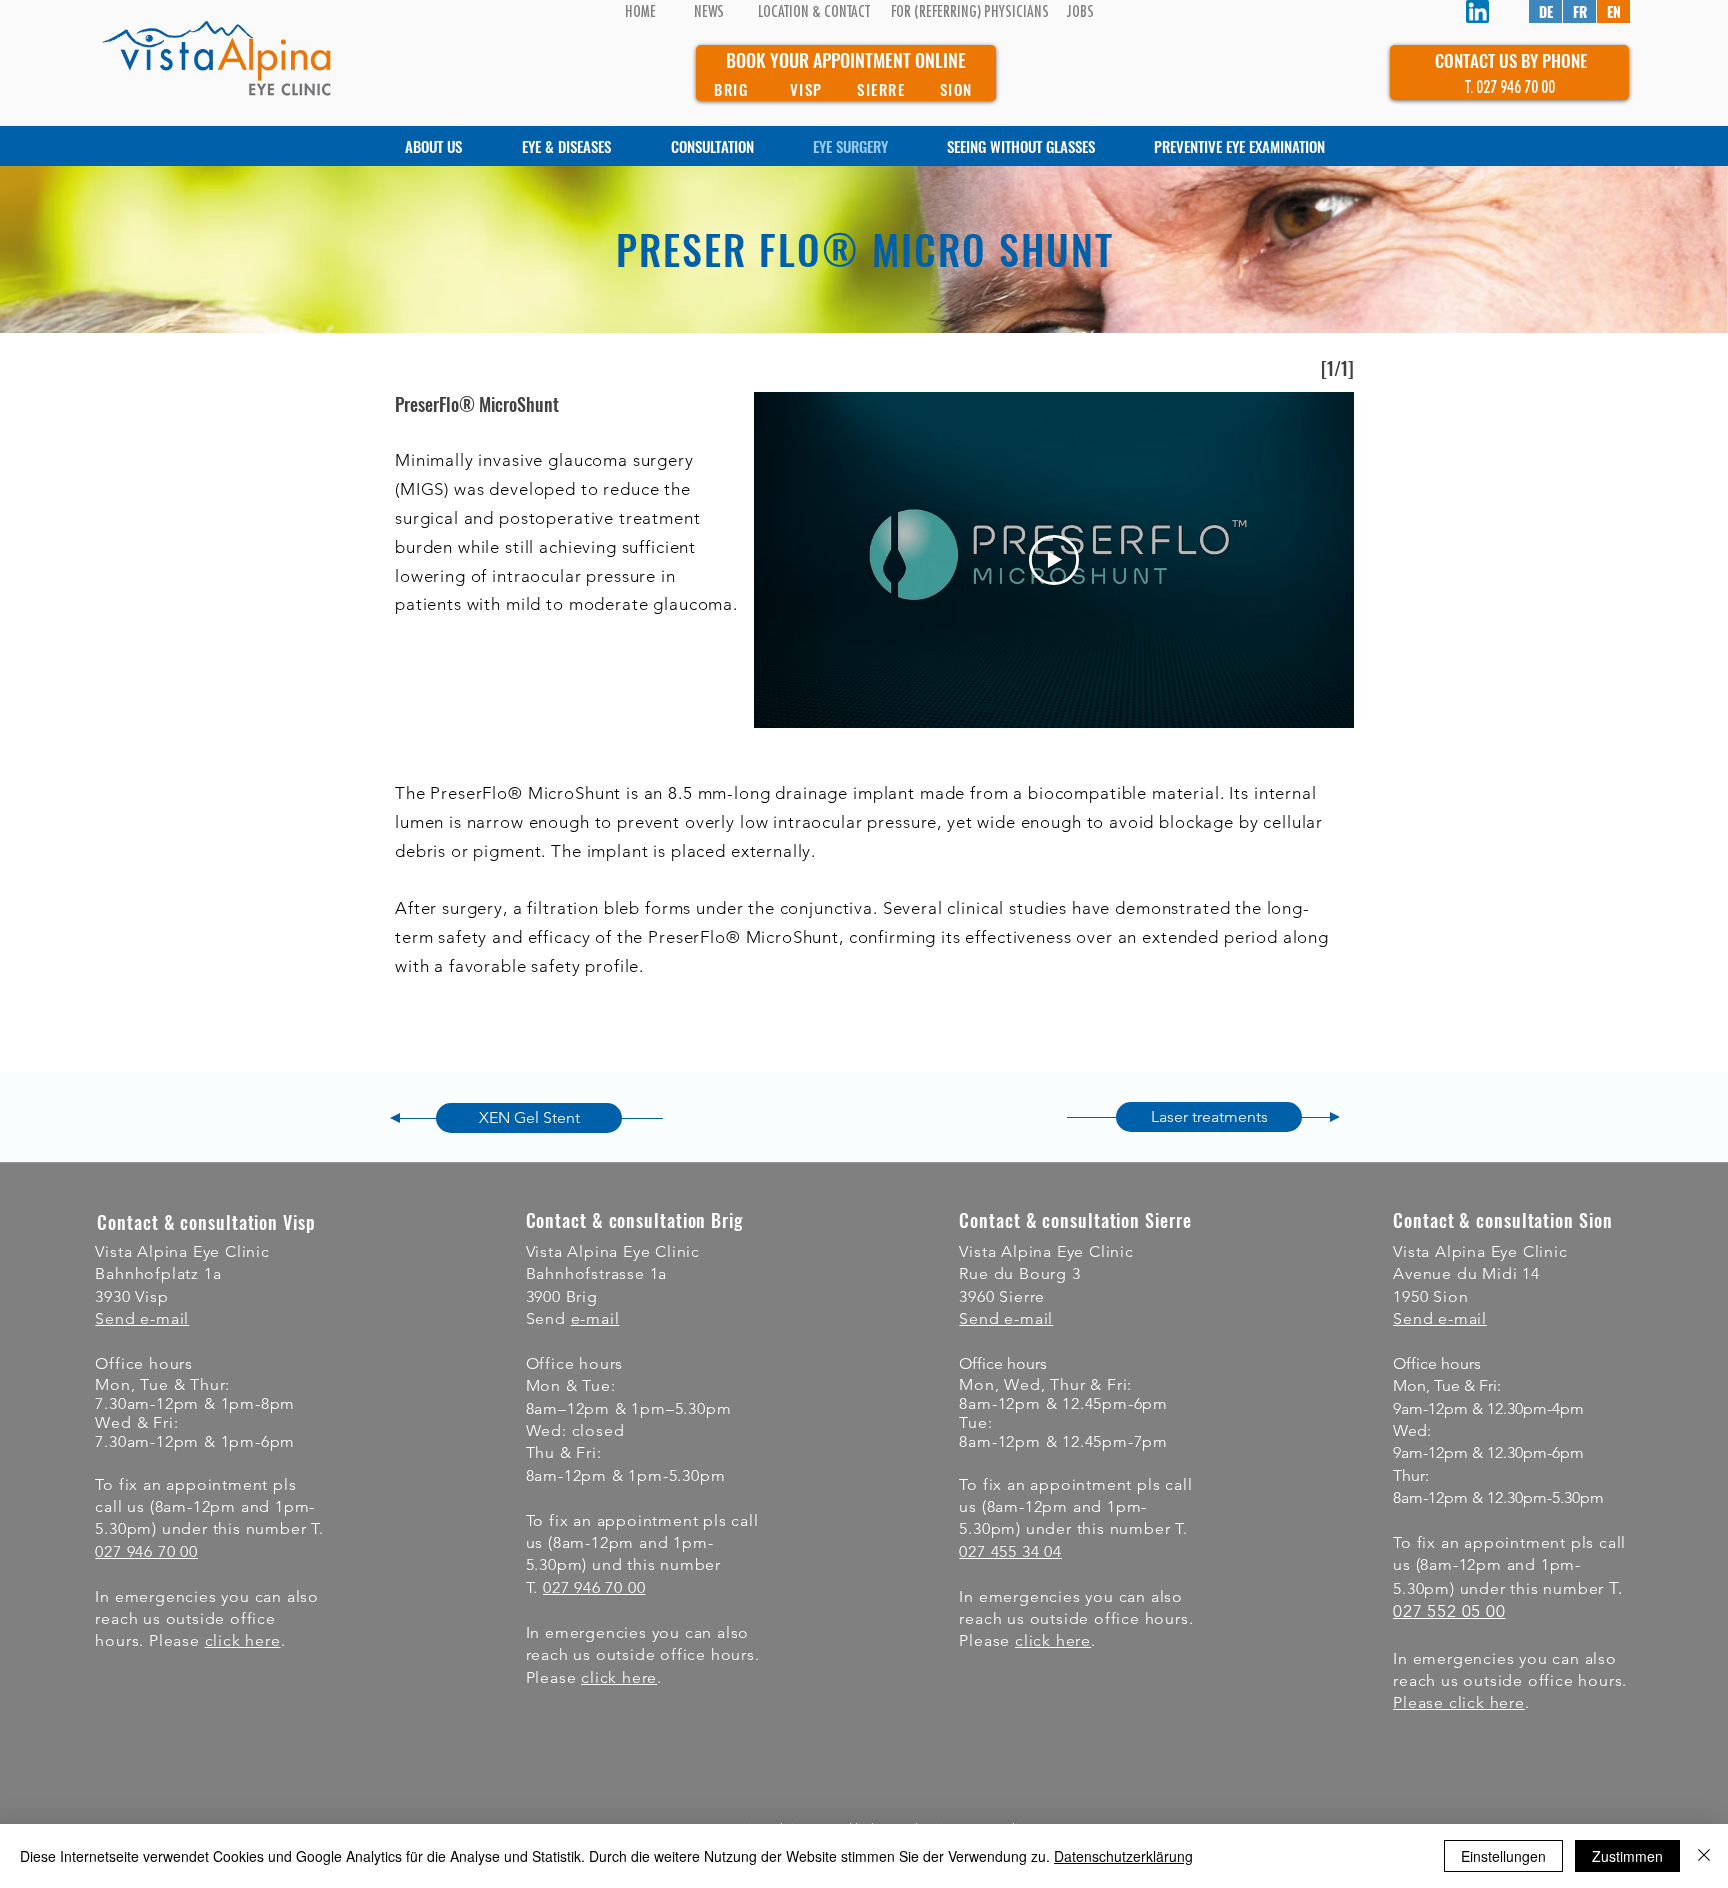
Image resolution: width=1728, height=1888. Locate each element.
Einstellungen (1503, 1856)
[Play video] (1054, 560)
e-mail (595, 1318)
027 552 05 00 (1449, 1611)
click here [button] (243, 1640)
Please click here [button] (1459, 1702)
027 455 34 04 (1010, 1551)
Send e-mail (142, 1318)
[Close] (1704, 1856)
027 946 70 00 (146, 1551)
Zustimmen (1627, 1856)
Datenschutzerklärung (1123, 1856)
